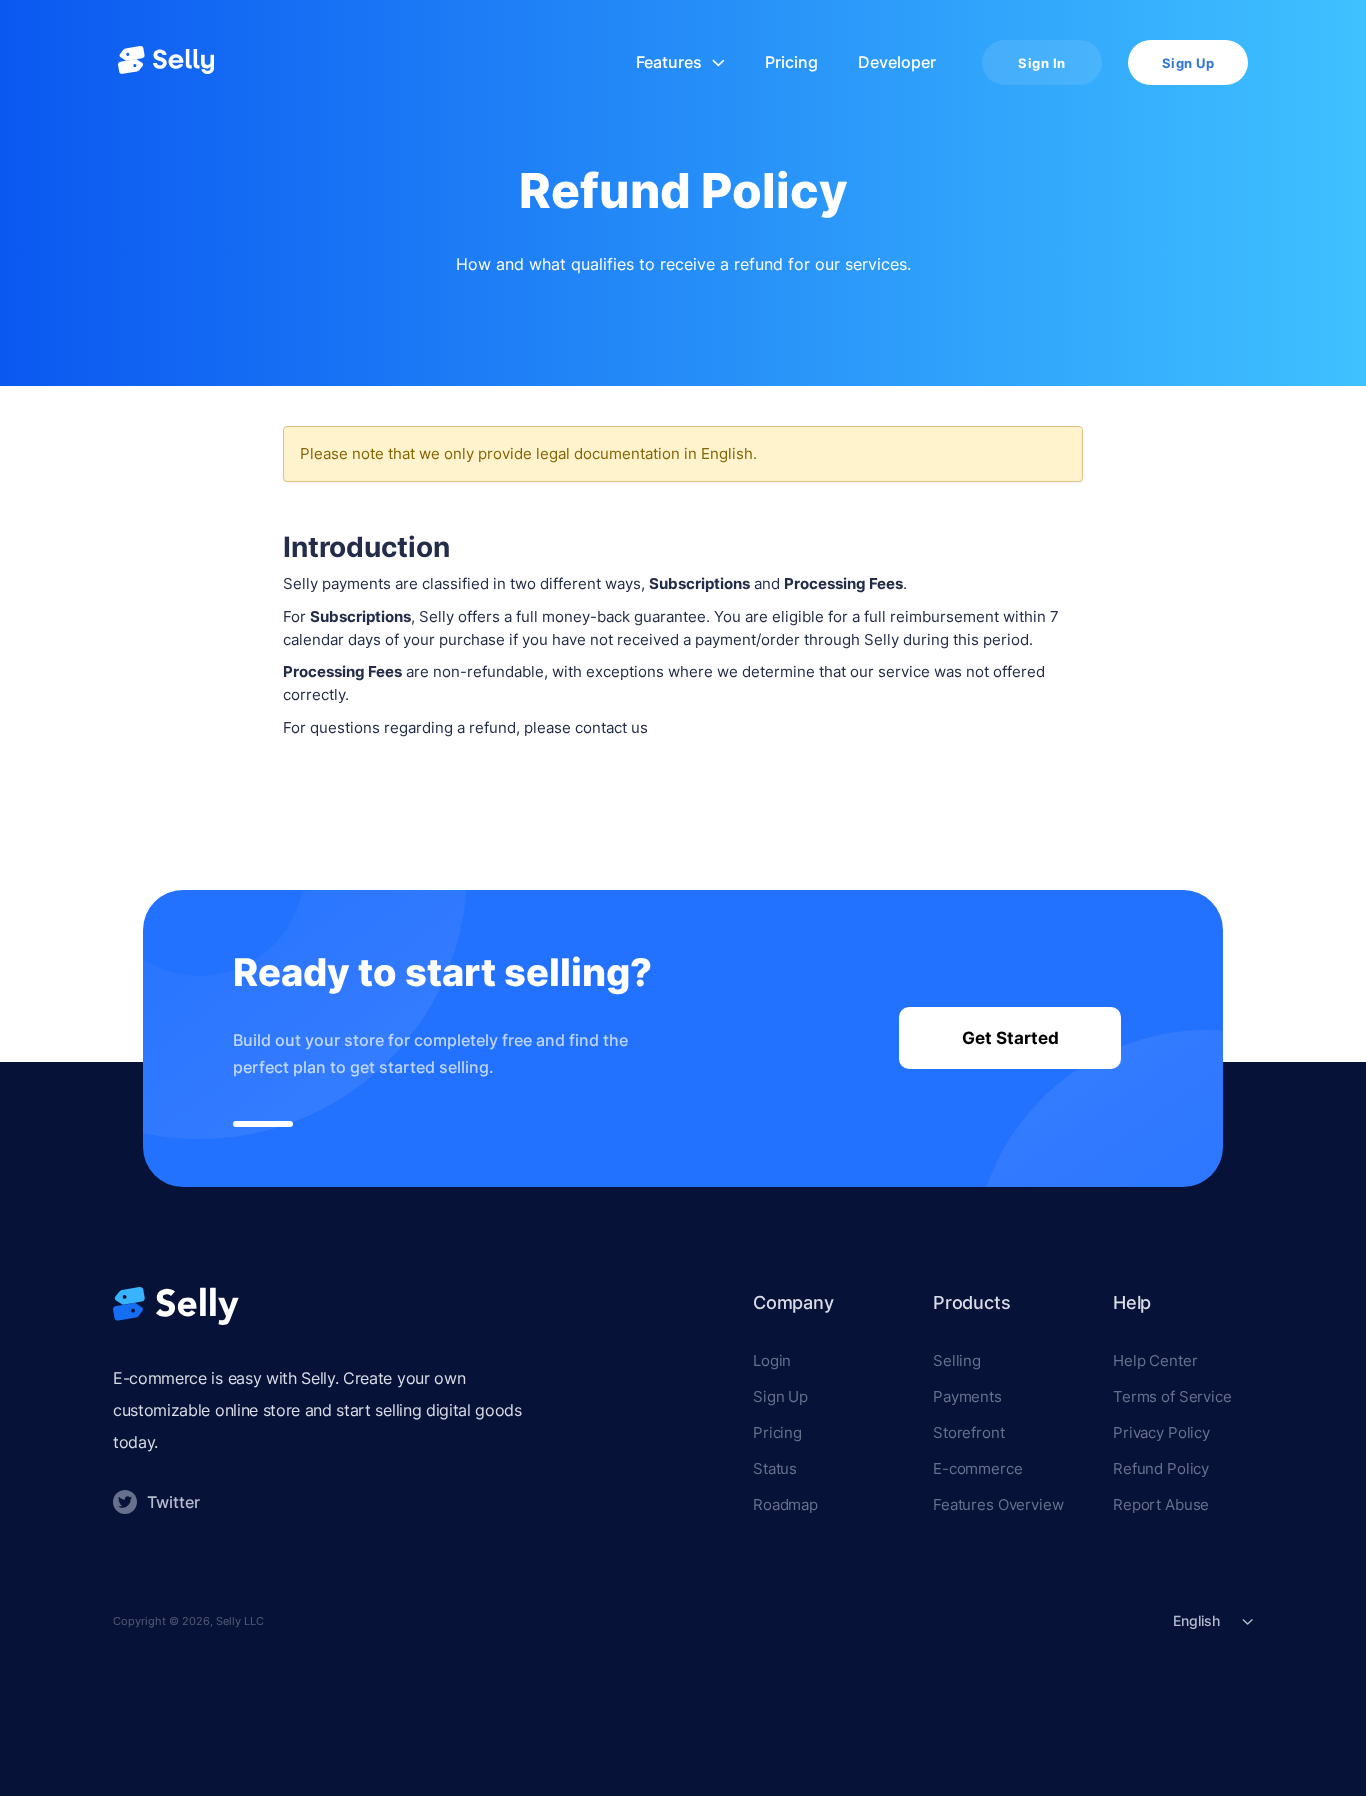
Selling (957, 1360)
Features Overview (998, 1504)
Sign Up (1188, 63)
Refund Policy (1161, 1468)
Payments (967, 1396)
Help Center (1155, 1360)
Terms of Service (1172, 1396)
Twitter (173, 1502)
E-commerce (978, 1468)
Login (772, 1360)
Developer (897, 62)
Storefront (969, 1432)
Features (669, 62)
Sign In (1042, 63)
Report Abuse (1161, 1504)
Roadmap (785, 1504)
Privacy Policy (1161, 1432)
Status (775, 1468)
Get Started (1010, 1038)
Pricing (791, 62)
